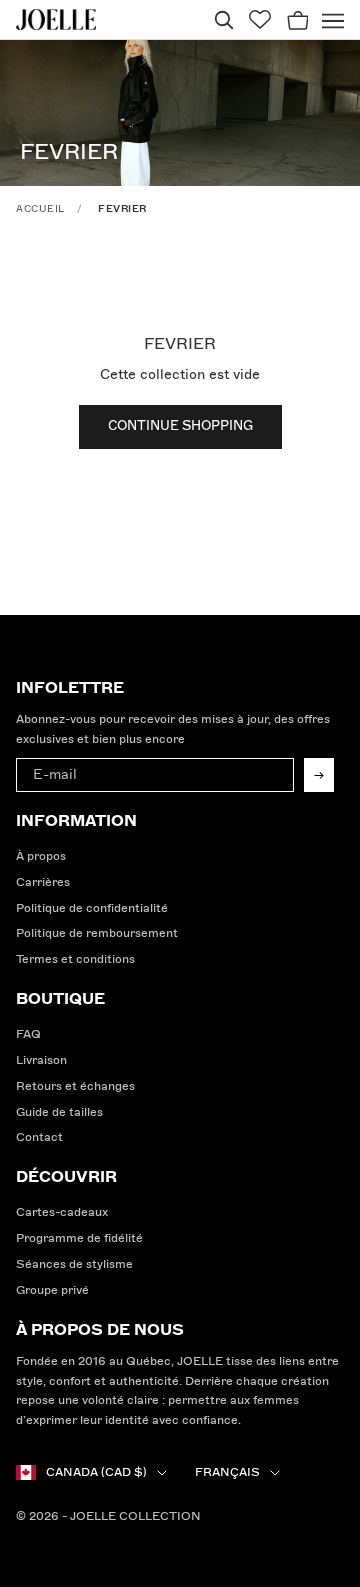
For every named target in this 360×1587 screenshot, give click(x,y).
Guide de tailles (59, 1112)
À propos (41, 856)
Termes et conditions (75, 959)
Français (227, 1472)
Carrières (43, 882)
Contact (39, 1137)
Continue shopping (180, 426)
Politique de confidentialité (92, 908)
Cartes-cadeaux (62, 1212)
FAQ (28, 1034)
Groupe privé (52, 1290)
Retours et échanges (75, 1086)
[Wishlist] (260, 19)
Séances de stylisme (74, 1264)
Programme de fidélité (79, 1238)
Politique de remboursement (97, 933)
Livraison (41, 1060)
